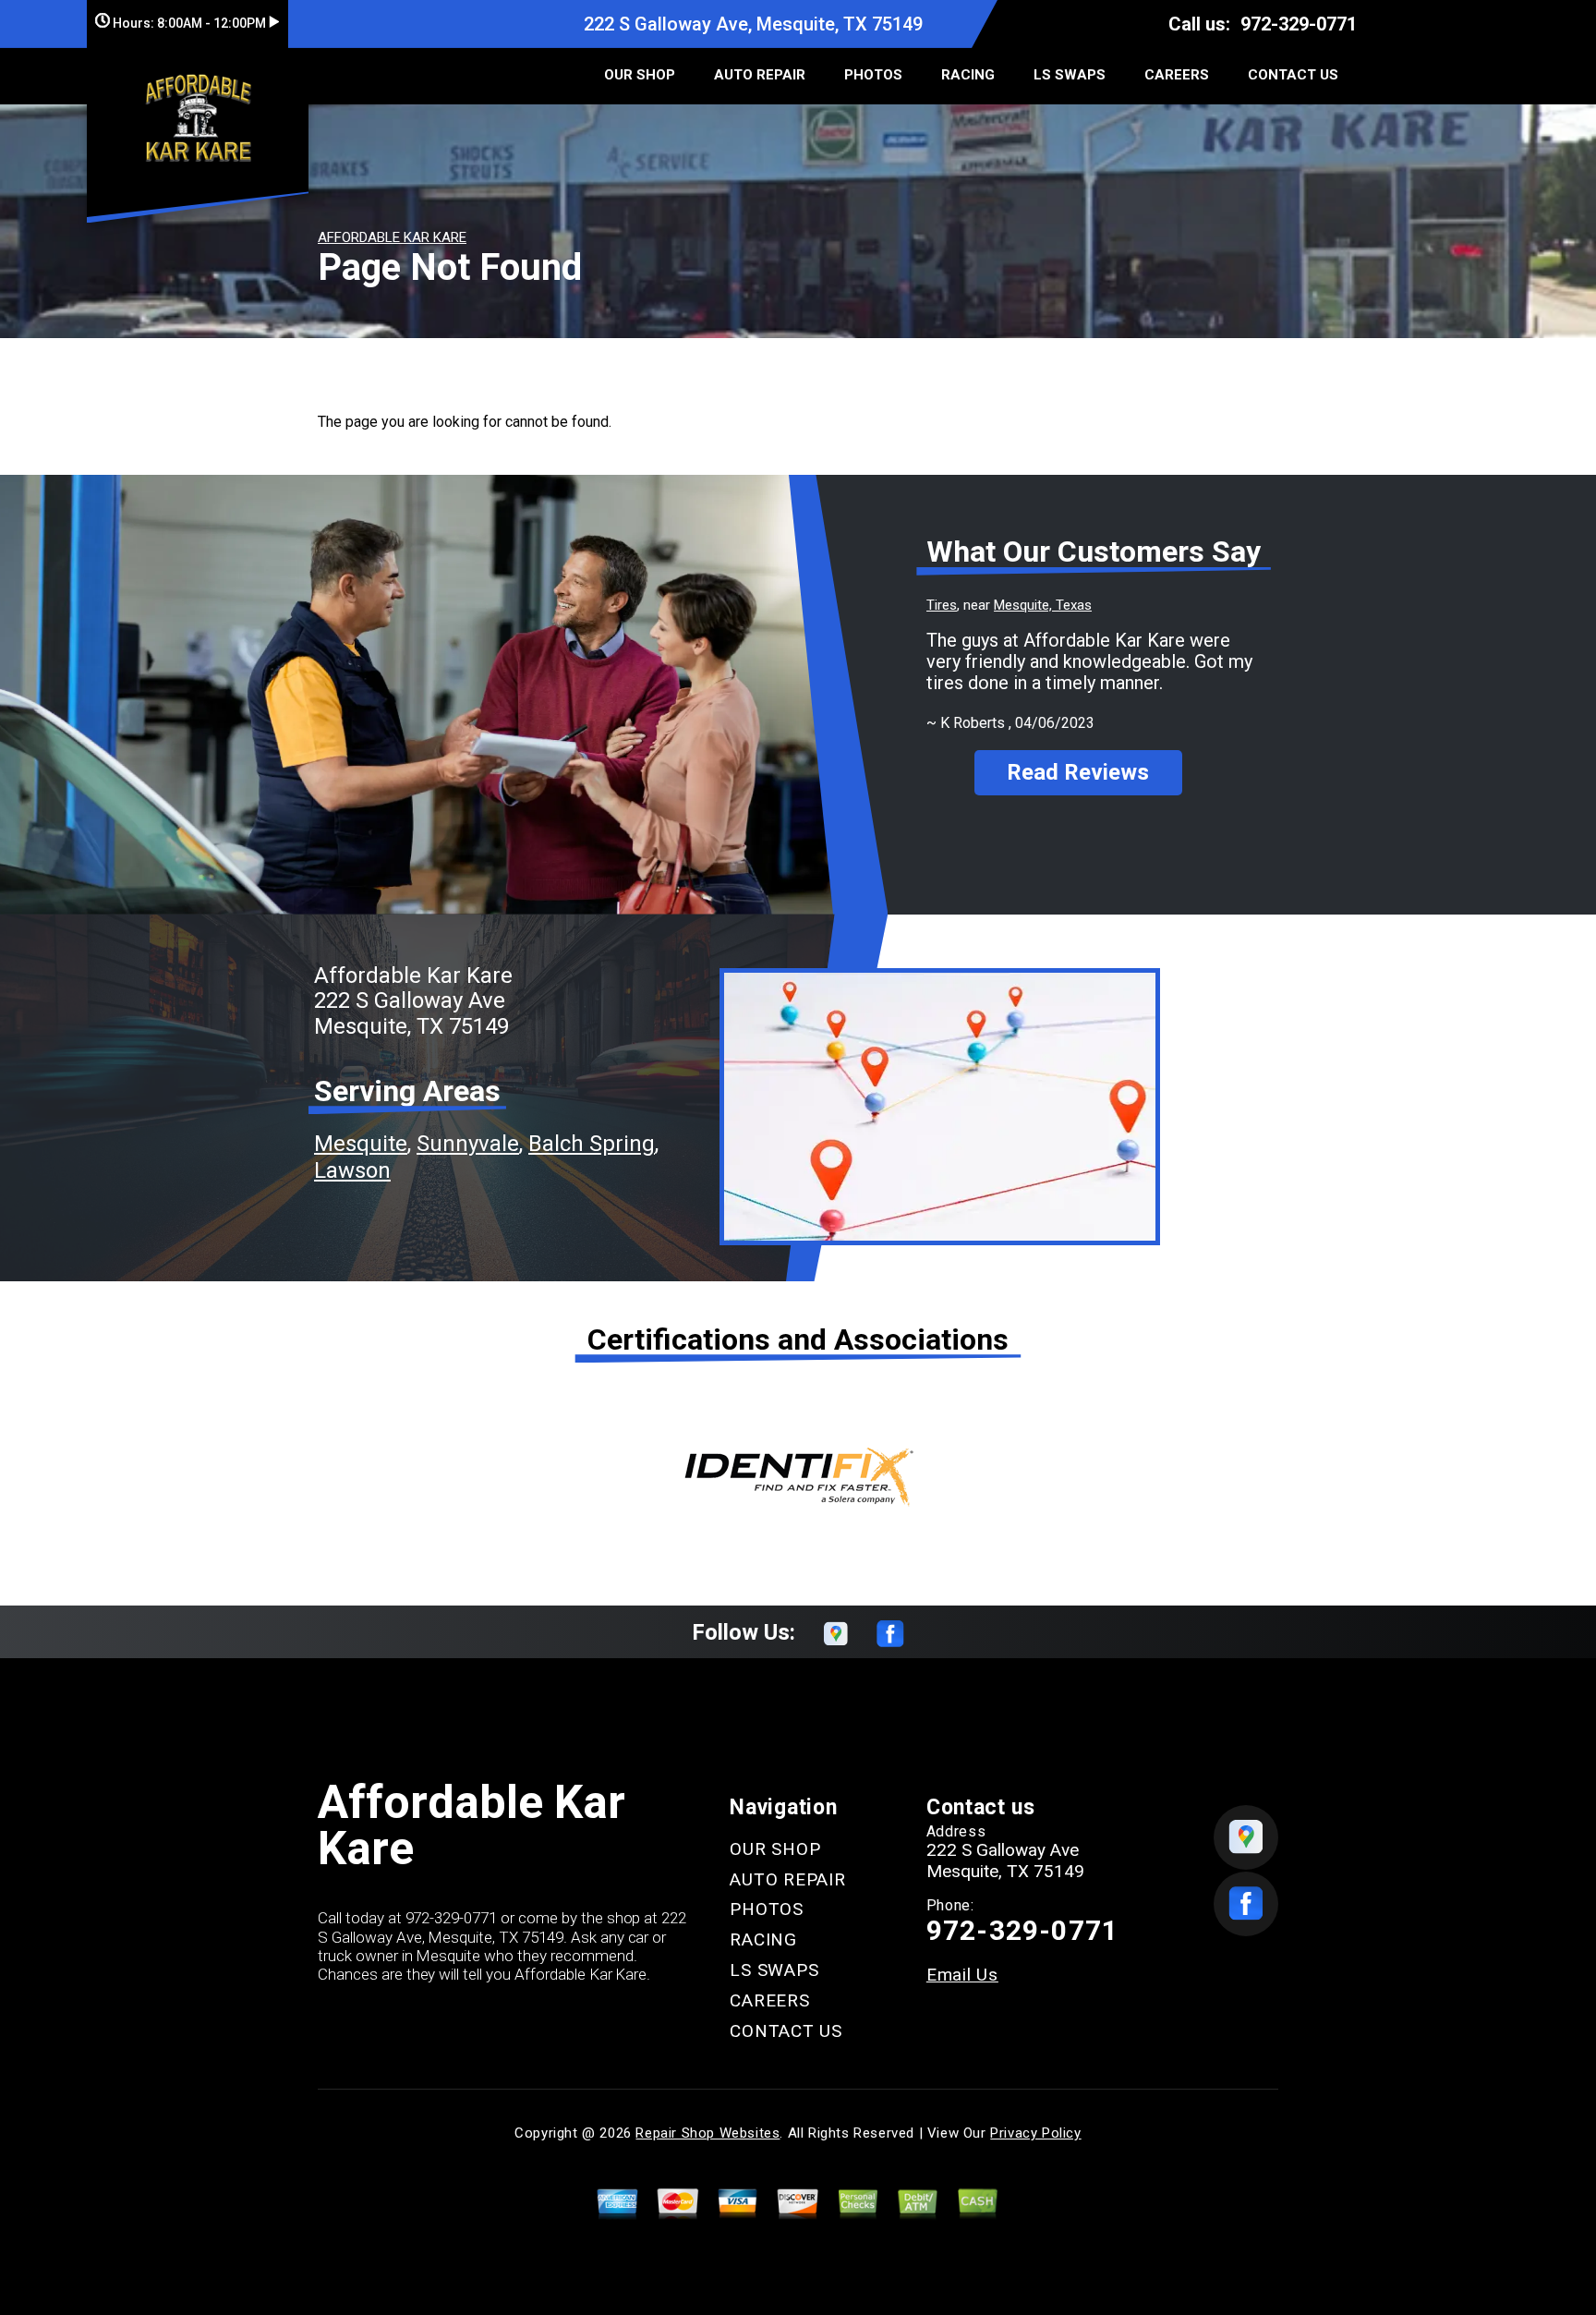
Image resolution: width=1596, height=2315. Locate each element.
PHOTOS (873, 75)
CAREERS (1177, 75)
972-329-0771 (1299, 24)
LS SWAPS (1070, 75)
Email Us (962, 1975)
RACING (968, 75)
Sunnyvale (468, 1144)
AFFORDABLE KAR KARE (392, 237)
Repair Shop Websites (707, 2133)
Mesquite (361, 1144)
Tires (942, 605)
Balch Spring (592, 1144)
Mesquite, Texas (1043, 605)
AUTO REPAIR (760, 75)
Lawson (352, 1170)
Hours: (188, 23)
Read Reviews (1078, 772)
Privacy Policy (1035, 2133)
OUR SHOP (640, 75)
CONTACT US (1293, 75)
